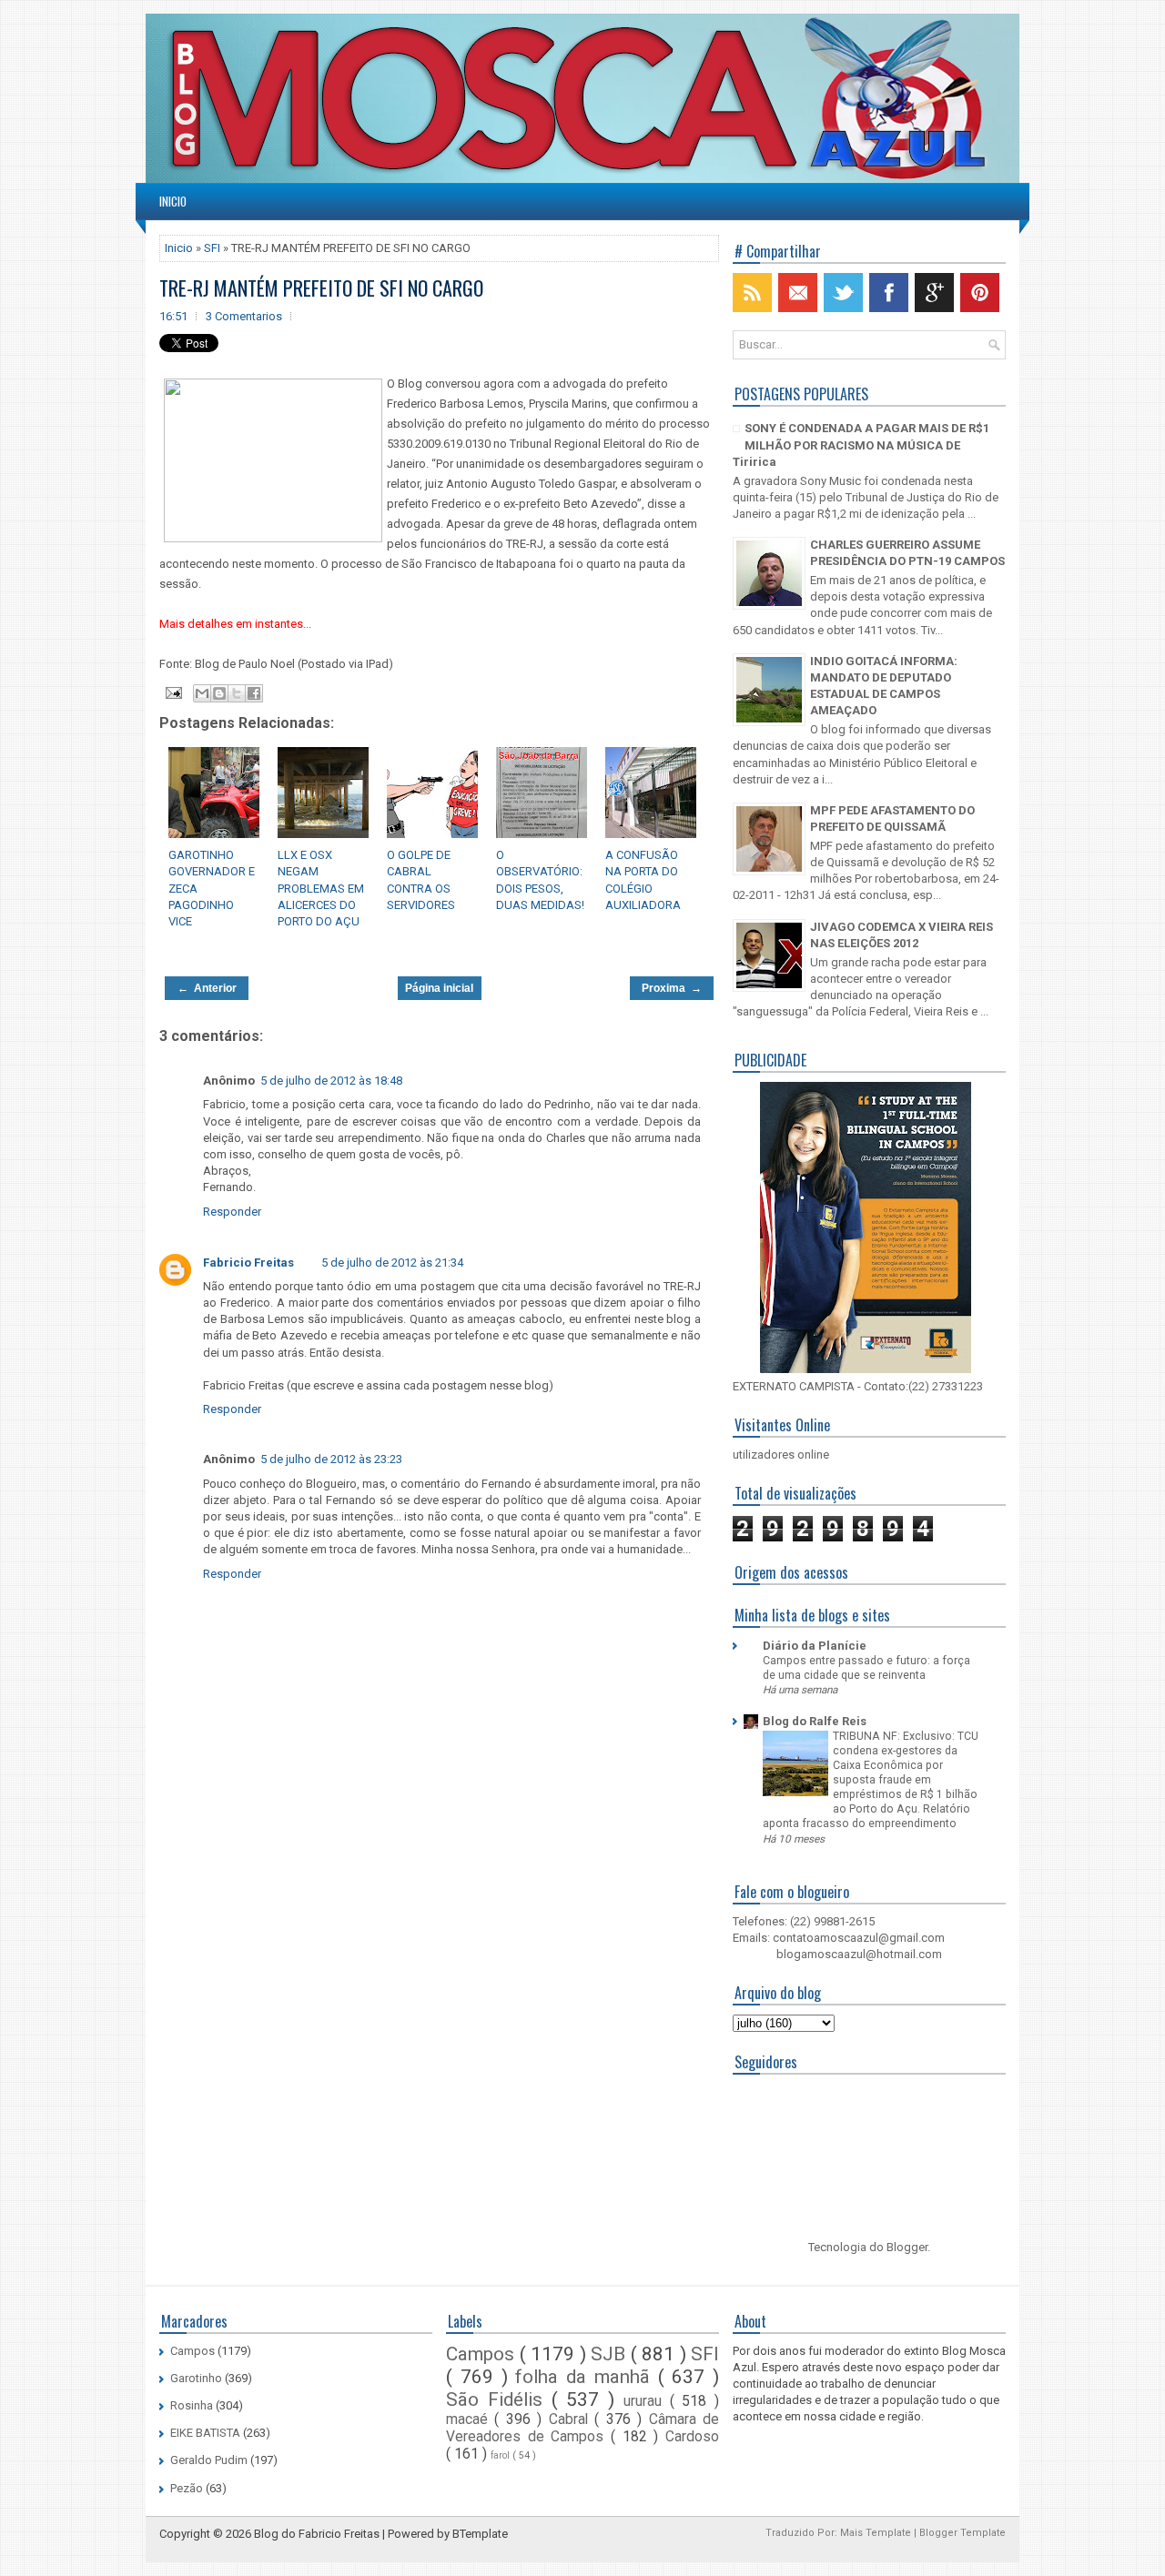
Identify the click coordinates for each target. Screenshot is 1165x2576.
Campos (192, 2351)
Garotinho (196, 2378)
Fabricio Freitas (248, 1263)
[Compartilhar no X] (237, 693)
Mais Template (876, 2533)
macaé (470, 2419)
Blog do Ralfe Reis (815, 1721)
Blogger (907, 2247)
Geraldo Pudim (209, 2460)
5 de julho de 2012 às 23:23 (331, 1459)
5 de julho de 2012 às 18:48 (331, 1081)
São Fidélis (499, 2399)
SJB (611, 2354)
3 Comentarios (244, 316)
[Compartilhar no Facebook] (254, 693)
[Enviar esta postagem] (172, 692)
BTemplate (480, 2534)
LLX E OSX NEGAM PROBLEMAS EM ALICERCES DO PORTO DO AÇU (321, 888)
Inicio (173, 201)
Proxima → (672, 988)
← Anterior (207, 988)
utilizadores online (781, 1455)
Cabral (572, 2419)
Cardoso (692, 2437)
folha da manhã (586, 2377)
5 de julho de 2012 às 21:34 (392, 1263)
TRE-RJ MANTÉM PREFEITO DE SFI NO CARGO (321, 288)
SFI (212, 248)
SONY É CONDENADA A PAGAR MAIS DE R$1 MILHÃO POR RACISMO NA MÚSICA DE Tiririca (861, 444)
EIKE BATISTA (205, 2433)
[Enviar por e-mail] (202, 693)
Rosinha (192, 2405)
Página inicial (439, 988)
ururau (647, 2401)
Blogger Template (962, 2533)
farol (501, 2455)
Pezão (187, 2488)
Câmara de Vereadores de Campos (582, 2428)
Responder (232, 1212)
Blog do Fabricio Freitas (317, 2534)
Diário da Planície (815, 1646)
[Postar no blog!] (219, 693)
